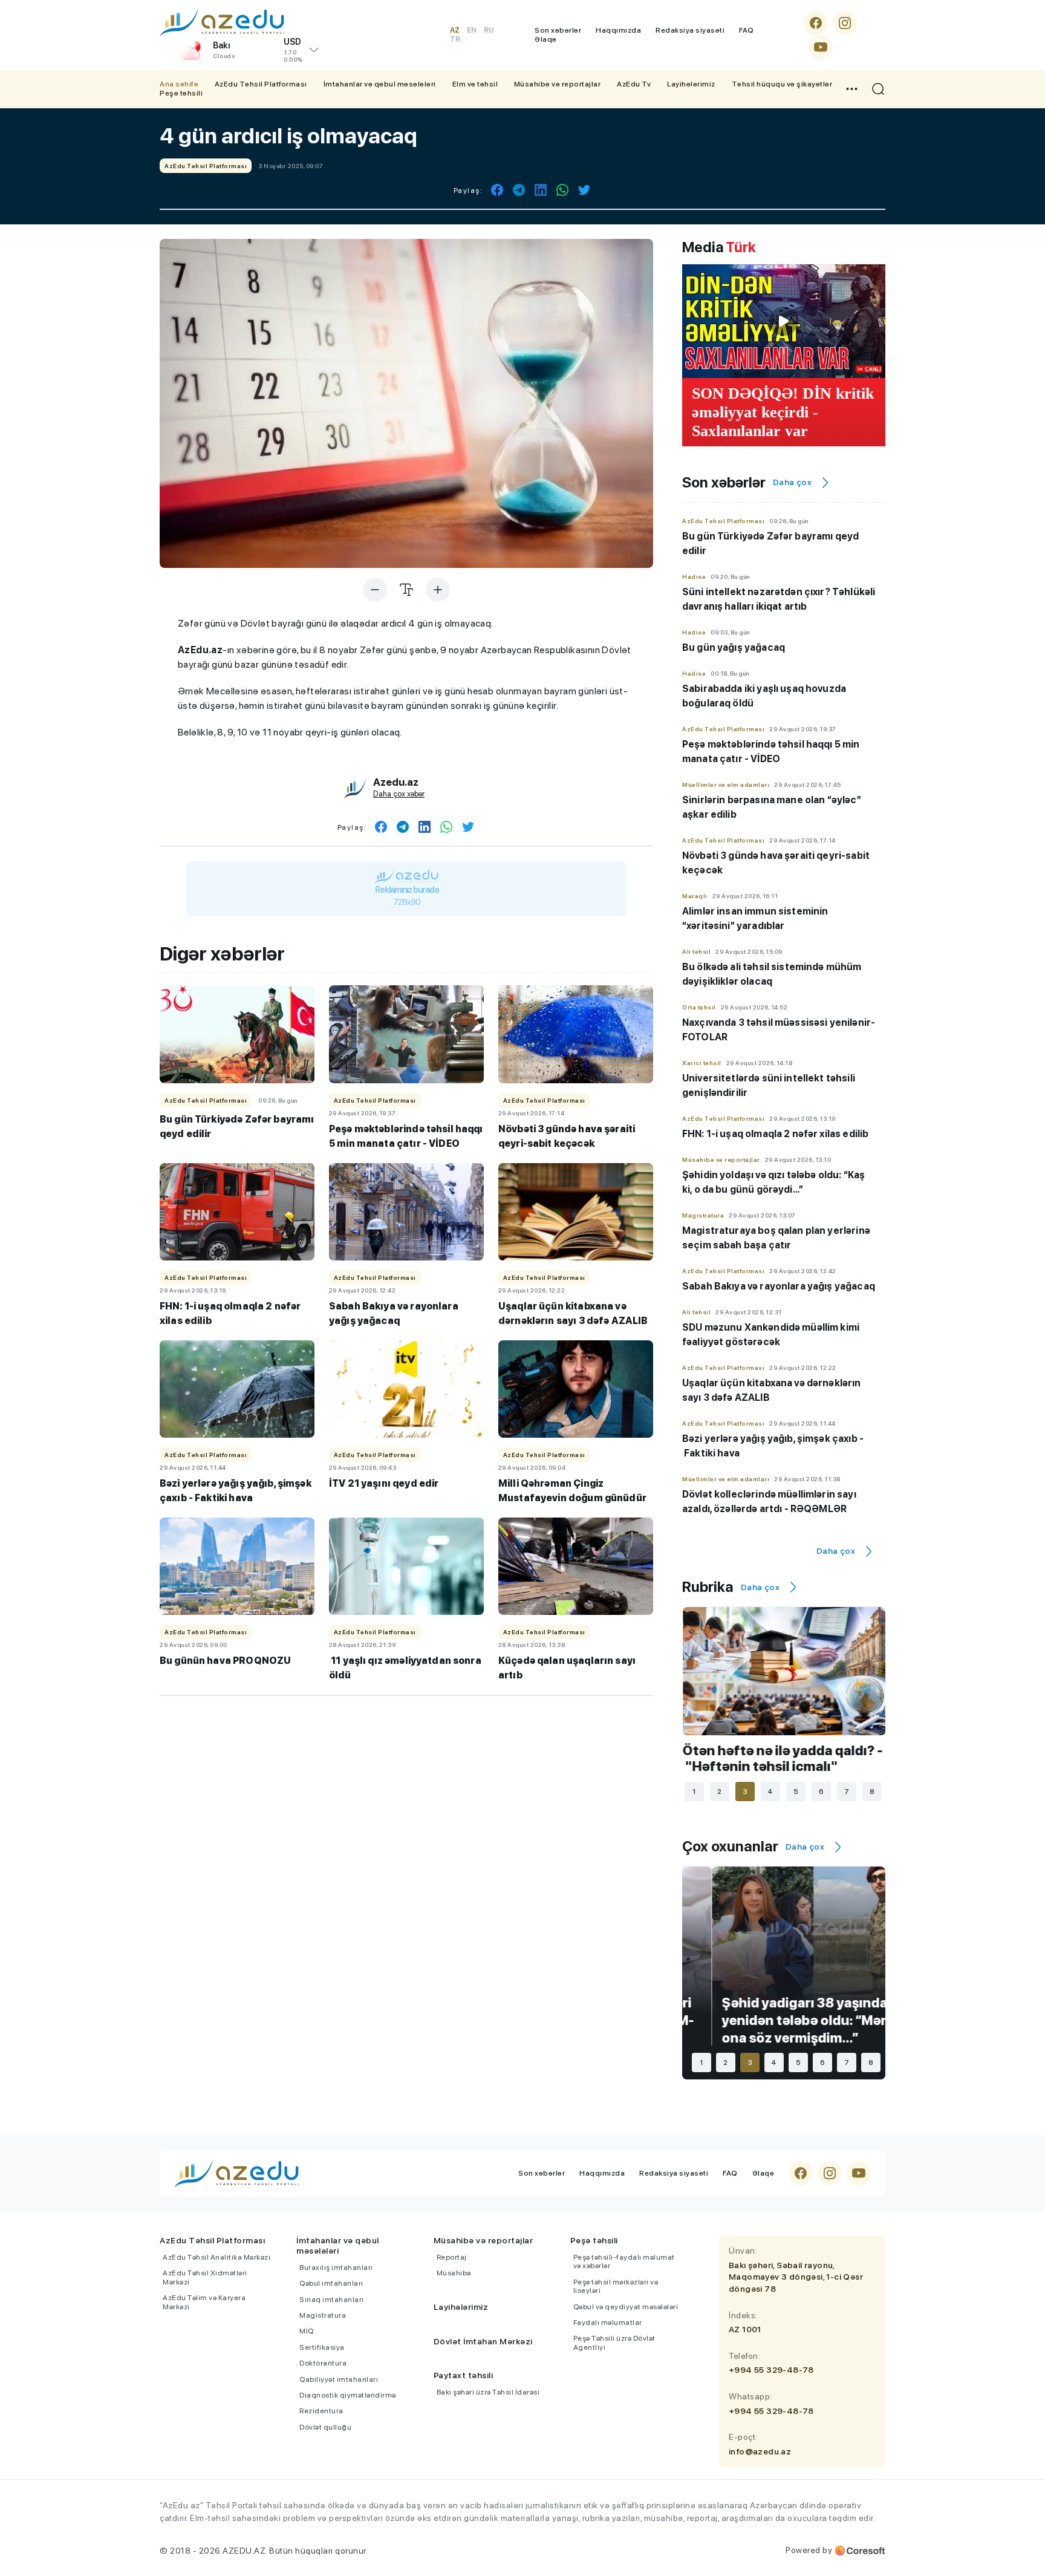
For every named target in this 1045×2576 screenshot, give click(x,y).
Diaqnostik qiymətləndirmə (348, 2395)
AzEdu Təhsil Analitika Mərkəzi (216, 2257)
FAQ (747, 30)
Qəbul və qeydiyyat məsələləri (626, 2307)
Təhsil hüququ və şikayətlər (782, 84)
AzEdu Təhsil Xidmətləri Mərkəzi (205, 2277)
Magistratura (323, 2315)
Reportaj (452, 2257)
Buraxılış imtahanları (336, 2268)
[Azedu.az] (222, 22)
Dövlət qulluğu (325, 2427)
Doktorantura (323, 2363)
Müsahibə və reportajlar (558, 84)
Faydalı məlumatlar (608, 2323)
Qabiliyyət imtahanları (339, 2379)
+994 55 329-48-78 (771, 2370)
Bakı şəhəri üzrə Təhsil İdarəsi (488, 2392)
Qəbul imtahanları (331, 2283)
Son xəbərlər (558, 30)
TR (455, 39)
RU (489, 30)
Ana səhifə (179, 84)
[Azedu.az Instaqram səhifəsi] (845, 23)
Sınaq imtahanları (332, 2300)
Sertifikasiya (322, 2347)
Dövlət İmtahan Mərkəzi (483, 2341)
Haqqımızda (618, 30)
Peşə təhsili (181, 93)
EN (472, 30)
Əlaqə (546, 39)
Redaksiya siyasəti (690, 30)
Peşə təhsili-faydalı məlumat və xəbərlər (624, 2261)
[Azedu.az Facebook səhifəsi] (816, 23)
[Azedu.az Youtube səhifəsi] (821, 47)
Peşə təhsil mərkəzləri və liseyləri (616, 2286)
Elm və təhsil (475, 84)
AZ (455, 30)
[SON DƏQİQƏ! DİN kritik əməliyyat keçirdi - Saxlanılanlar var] (784, 321)
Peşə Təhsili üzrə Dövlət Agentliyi (614, 2343)
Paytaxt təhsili (464, 2375)
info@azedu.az (760, 2451)
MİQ (307, 2331)
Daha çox (792, 482)
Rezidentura (321, 2411)
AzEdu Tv (634, 84)
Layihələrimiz (691, 84)
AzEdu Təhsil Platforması (261, 84)
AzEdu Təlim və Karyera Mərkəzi (204, 2302)
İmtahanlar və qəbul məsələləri (380, 84)
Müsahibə (454, 2273)
